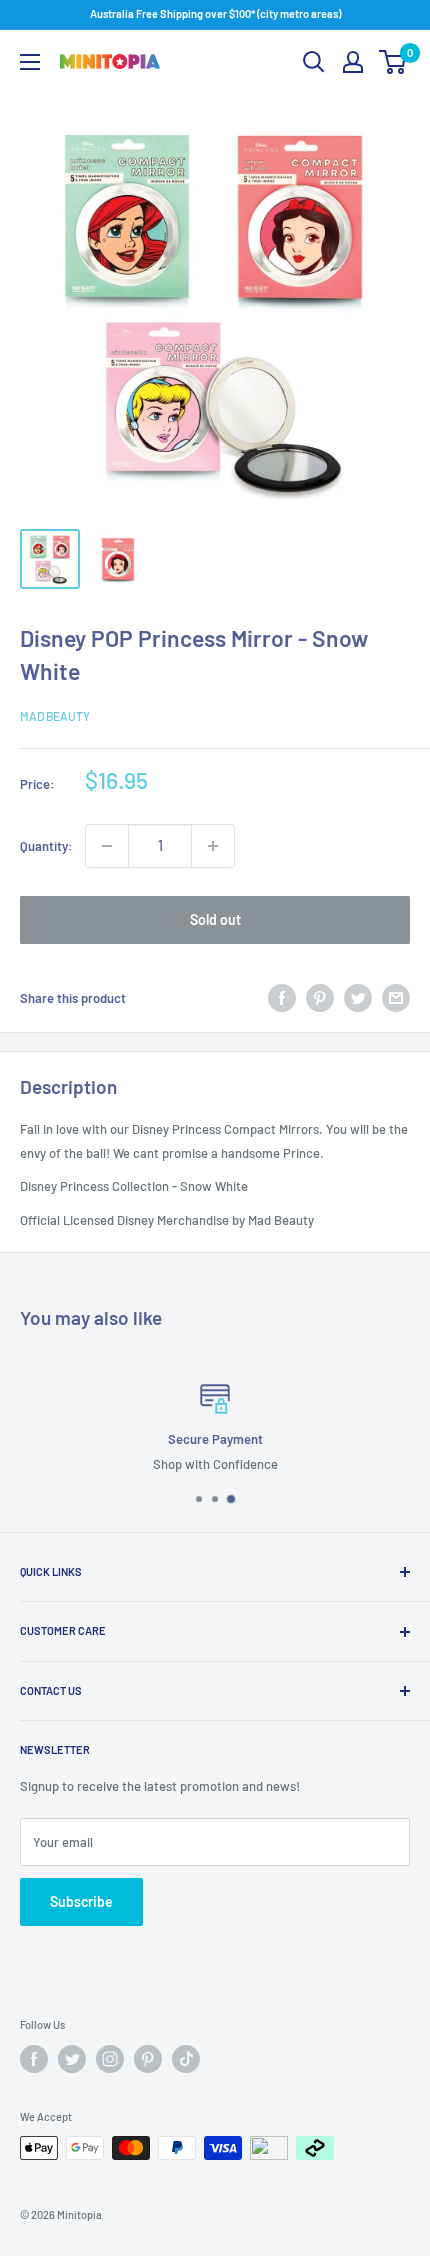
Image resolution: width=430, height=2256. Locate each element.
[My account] (353, 62)
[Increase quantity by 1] (213, 846)
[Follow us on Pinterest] (148, 2059)
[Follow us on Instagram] (110, 2059)
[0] (393, 62)
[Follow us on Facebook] (34, 2059)
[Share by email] (396, 998)
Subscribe (81, 1901)
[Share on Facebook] (282, 998)
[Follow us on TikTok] (186, 2059)
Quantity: (46, 846)
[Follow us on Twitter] (72, 2059)
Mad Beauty (55, 716)
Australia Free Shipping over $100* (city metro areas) (215, 13)
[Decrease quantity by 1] (107, 846)
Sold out (215, 919)
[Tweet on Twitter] (358, 998)
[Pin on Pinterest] (320, 998)
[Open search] (314, 62)
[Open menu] (30, 62)
